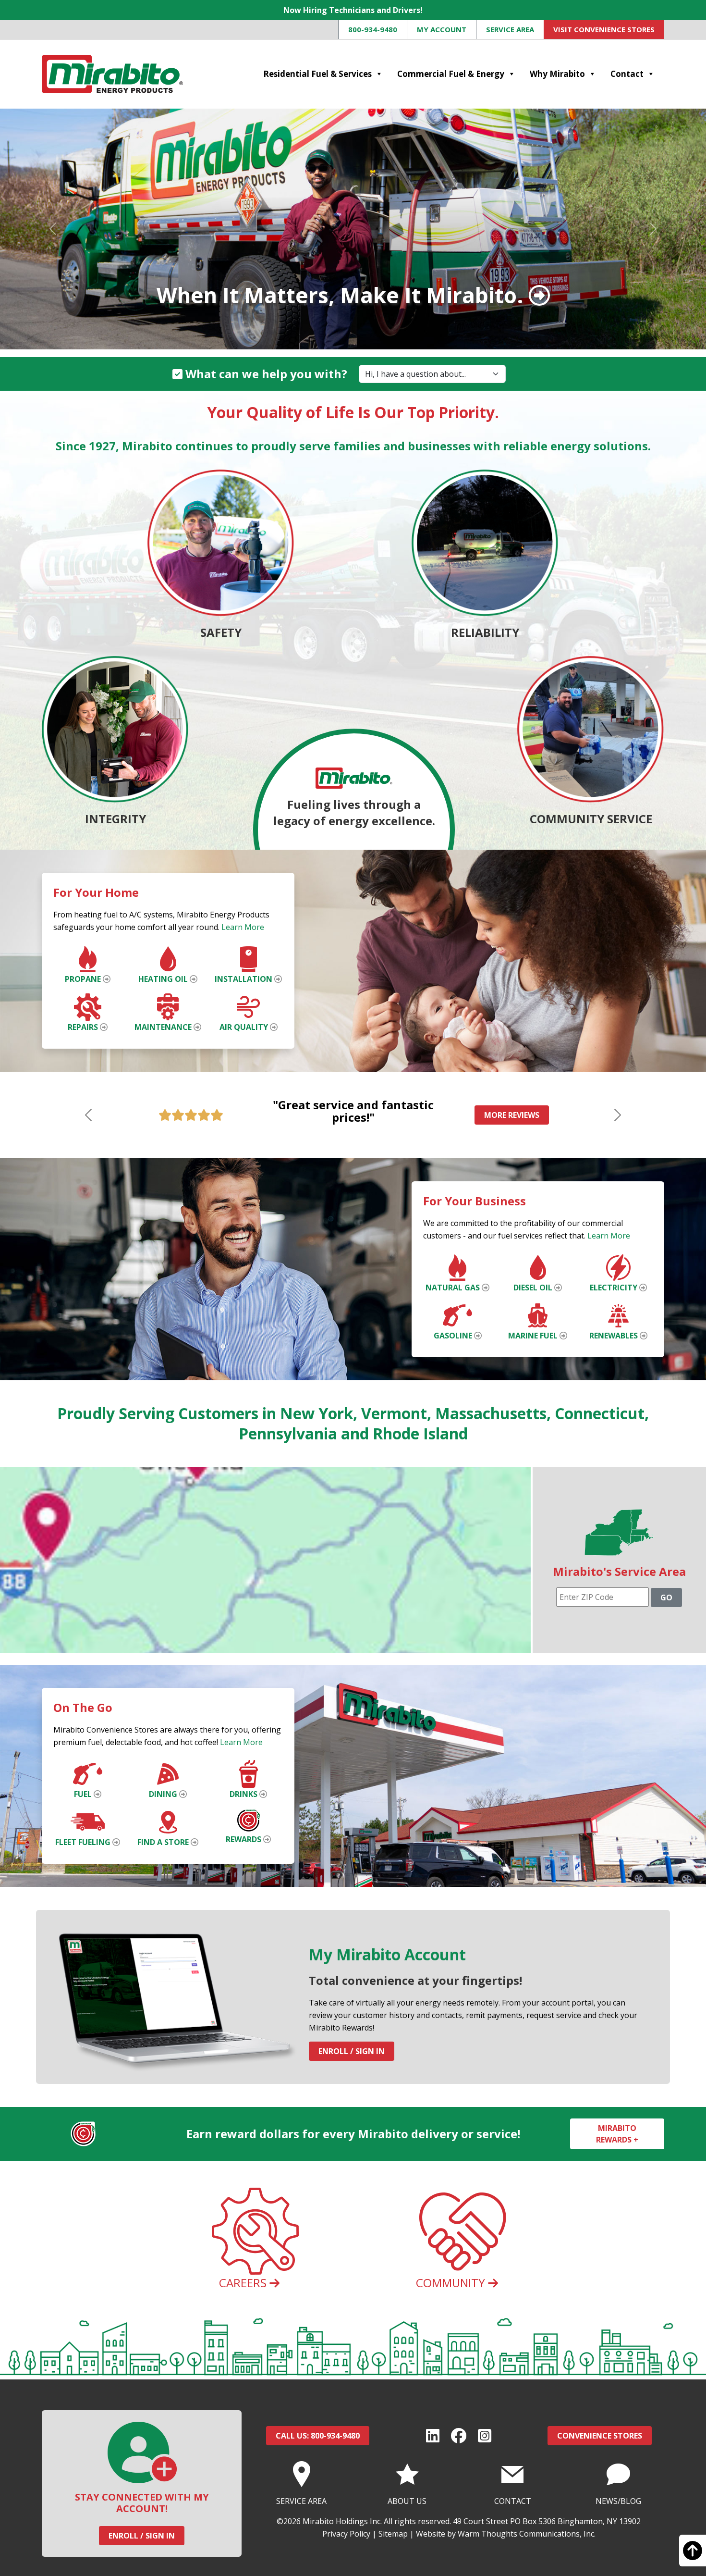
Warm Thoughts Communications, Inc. (527, 2534)
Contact (627, 74)
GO (666, 1598)
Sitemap (393, 2534)
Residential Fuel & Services (317, 74)
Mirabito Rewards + (617, 2134)
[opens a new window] (433, 2436)
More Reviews (512, 1115)
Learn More (243, 927)
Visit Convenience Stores (604, 29)
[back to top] (693, 2555)
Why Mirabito (557, 74)
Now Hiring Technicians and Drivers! (353, 10)
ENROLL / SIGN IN (142, 2536)
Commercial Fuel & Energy (451, 74)
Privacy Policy (346, 2534)
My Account (442, 29)
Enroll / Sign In (352, 2051)
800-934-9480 (373, 29)
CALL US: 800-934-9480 (318, 2436)
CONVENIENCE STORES (600, 2436)
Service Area (510, 29)
